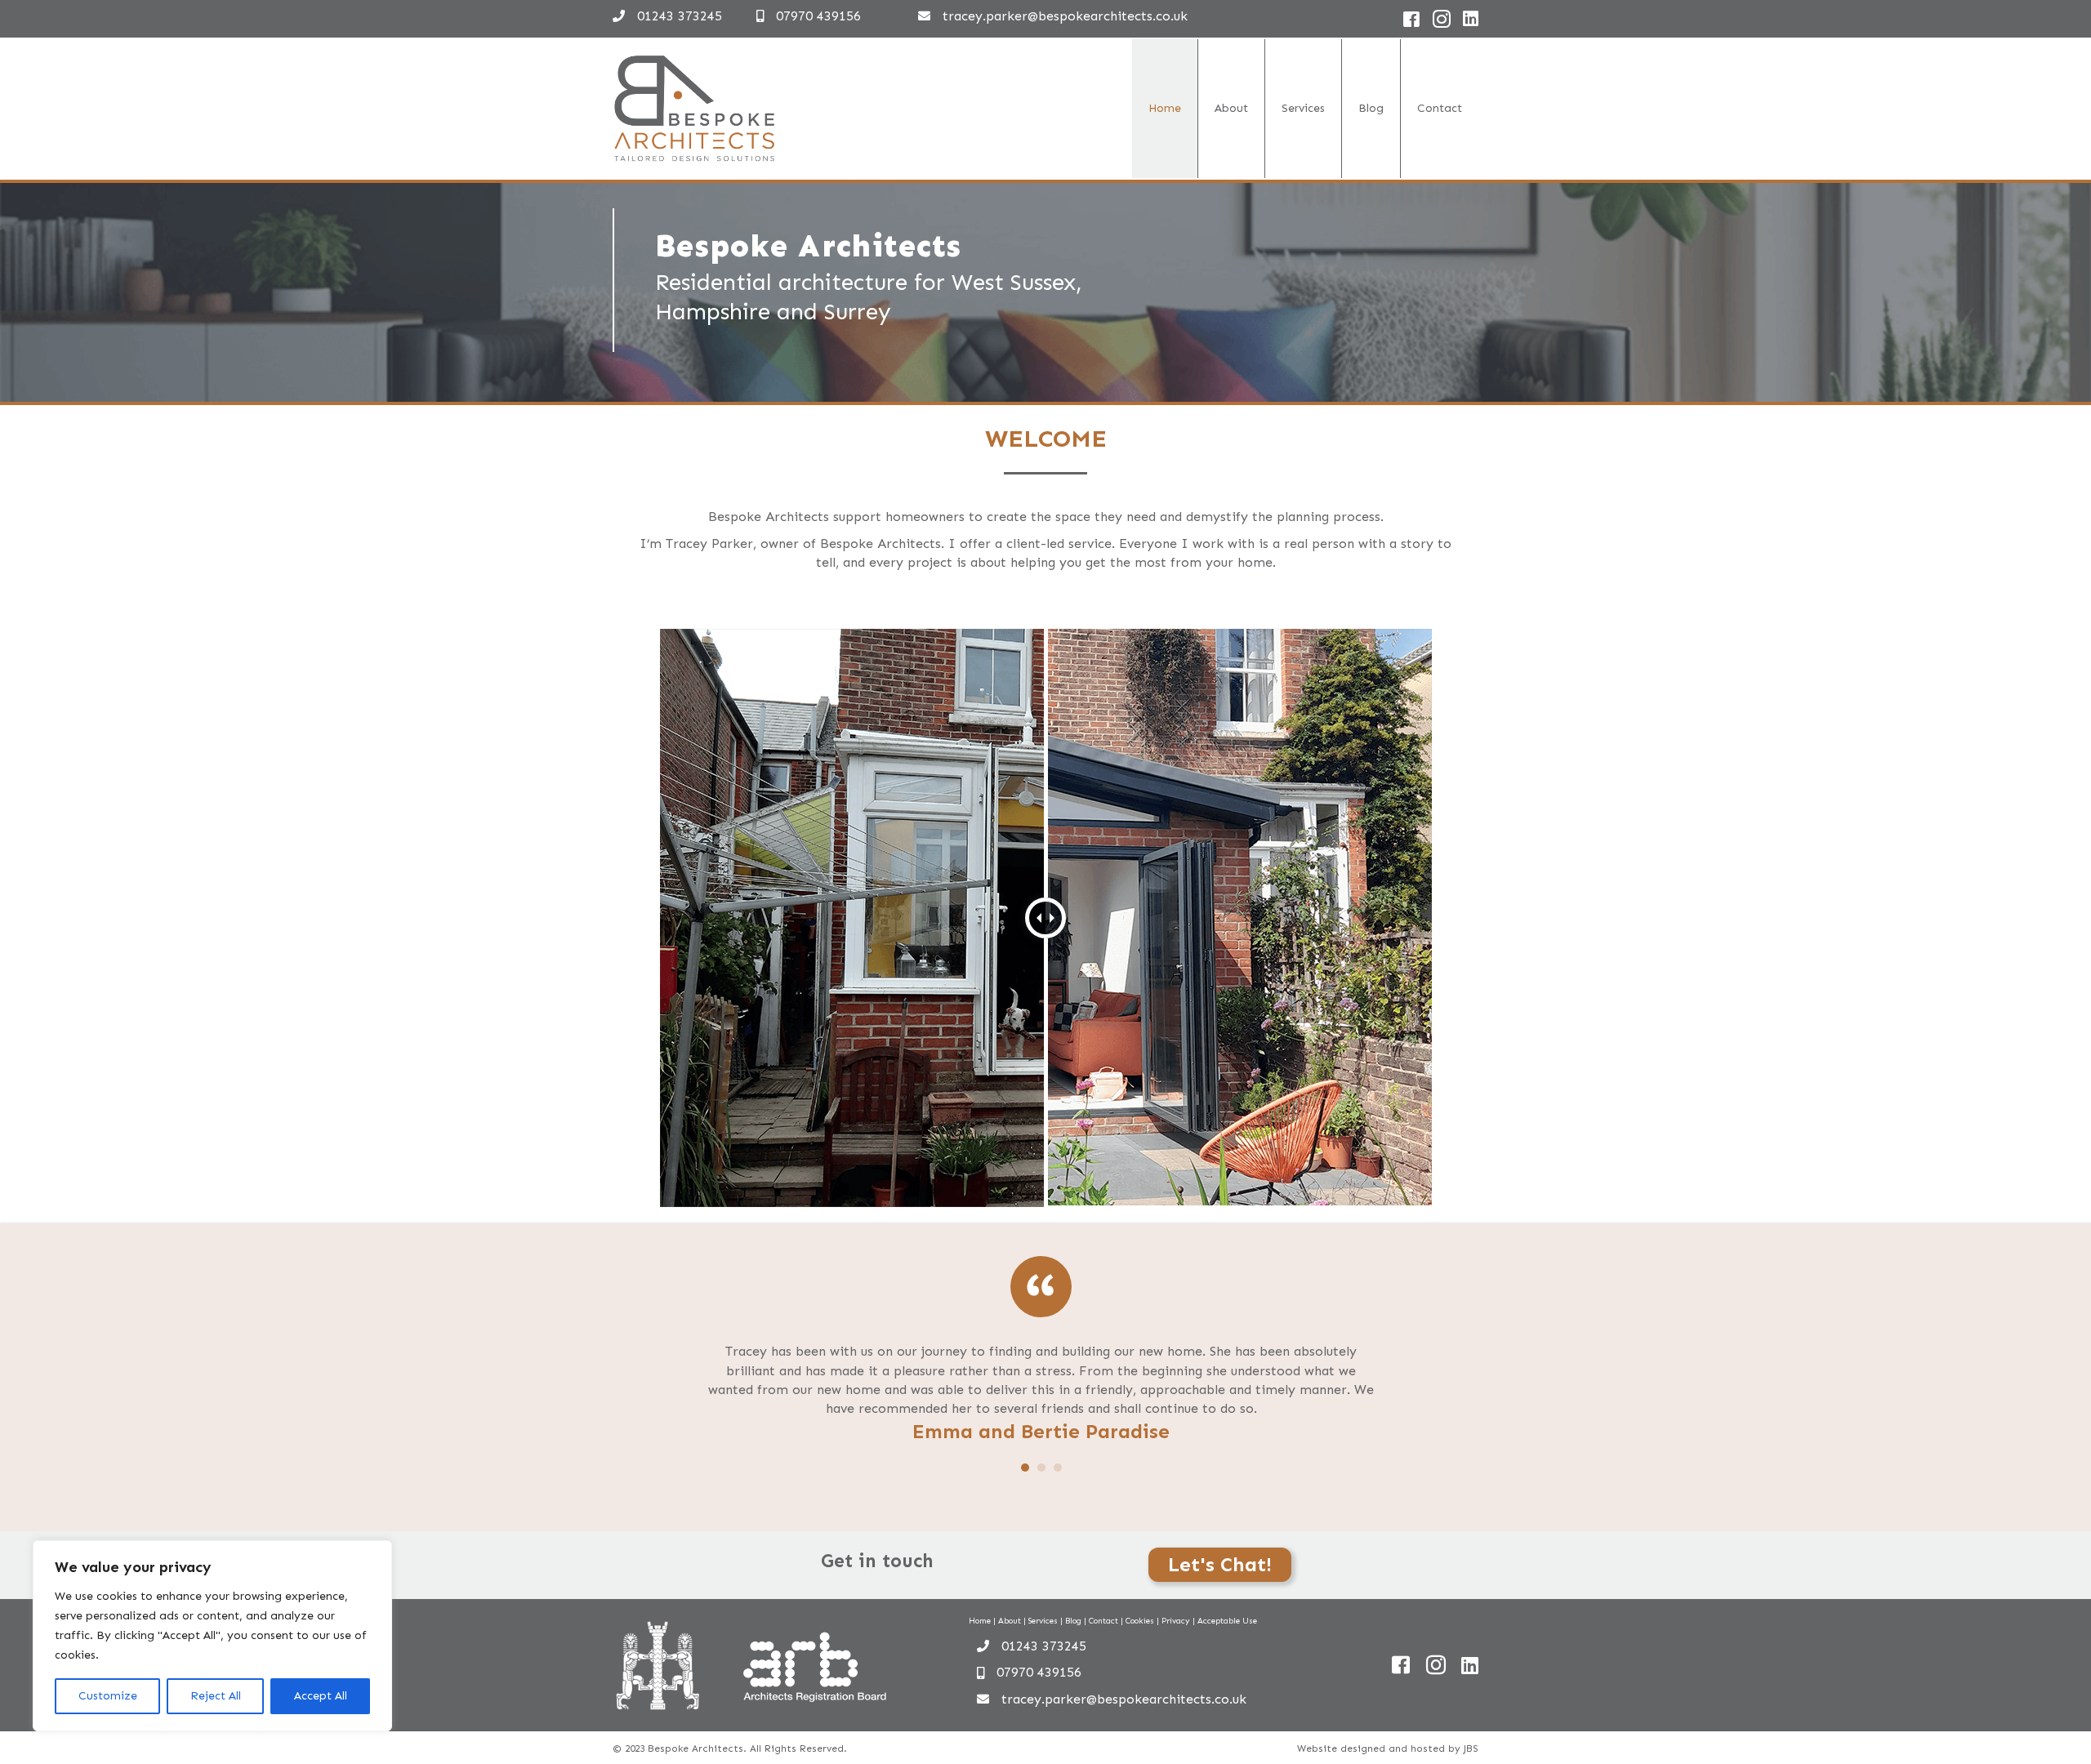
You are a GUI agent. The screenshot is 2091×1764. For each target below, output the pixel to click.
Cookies (1140, 1621)
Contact (1440, 108)
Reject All (216, 1696)
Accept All (321, 1696)
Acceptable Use (1227, 1621)
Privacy (1176, 1621)
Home (1165, 108)
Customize (108, 1696)
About (1231, 108)
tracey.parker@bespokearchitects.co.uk (1065, 16)
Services (1303, 108)
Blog (1371, 108)
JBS (1471, 1748)
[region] (212, 1636)
